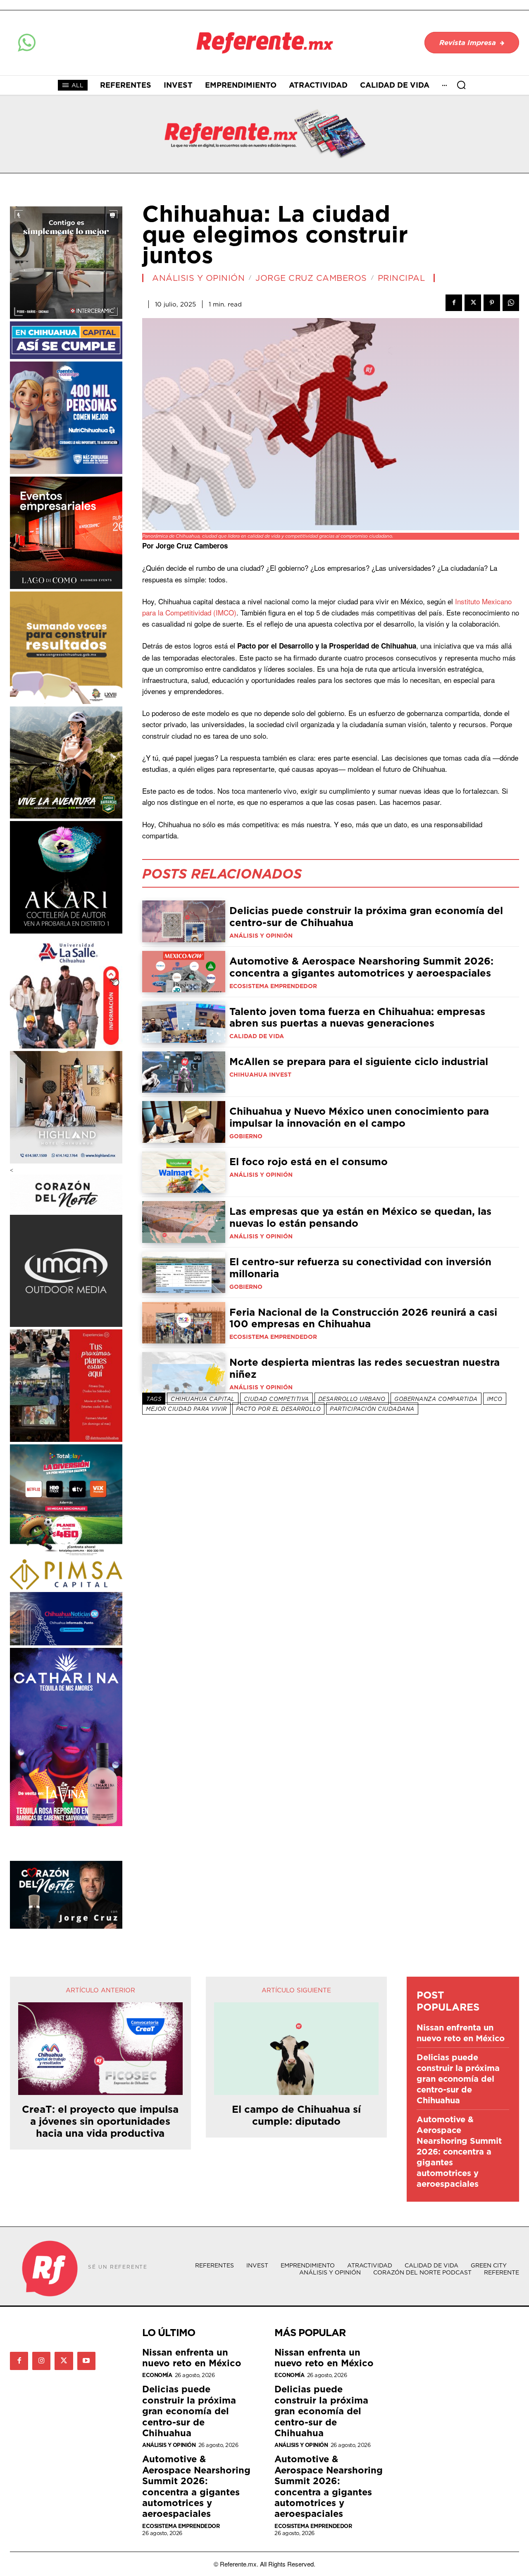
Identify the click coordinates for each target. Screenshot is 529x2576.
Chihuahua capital (203, 1399)
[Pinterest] (492, 303)
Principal (402, 278)
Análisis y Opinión (198, 278)
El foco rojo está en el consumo (309, 1161)
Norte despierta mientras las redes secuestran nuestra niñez (365, 1368)
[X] (473, 303)
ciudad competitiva (276, 1399)
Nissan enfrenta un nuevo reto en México (461, 2033)
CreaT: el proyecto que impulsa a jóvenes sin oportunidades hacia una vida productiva (100, 2121)
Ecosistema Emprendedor (273, 986)
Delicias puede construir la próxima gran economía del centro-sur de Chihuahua (366, 916)
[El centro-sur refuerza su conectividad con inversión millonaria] (184, 1272)
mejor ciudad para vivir (186, 1409)
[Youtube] (86, 2361)
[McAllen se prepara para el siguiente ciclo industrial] (184, 1072)
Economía (157, 2375)
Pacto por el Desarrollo (279, 1409)
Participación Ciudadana (372, 1409)
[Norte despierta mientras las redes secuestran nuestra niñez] (184, 1373)
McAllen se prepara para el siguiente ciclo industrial (359, 1061)
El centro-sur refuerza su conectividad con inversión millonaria (360, 1268)
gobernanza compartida (436, 1399)
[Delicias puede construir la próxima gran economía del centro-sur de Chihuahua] (184, 921)
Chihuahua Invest (260, 1075)
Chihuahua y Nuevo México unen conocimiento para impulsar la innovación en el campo (359, 1117)
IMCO (495, 1399)
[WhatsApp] (511, 303)
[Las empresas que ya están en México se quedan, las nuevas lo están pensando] (184, 1222)
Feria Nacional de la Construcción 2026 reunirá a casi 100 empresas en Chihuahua (363, 1318)
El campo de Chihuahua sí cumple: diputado (296, 2115)
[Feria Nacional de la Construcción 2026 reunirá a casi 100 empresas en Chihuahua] (184, 1323)
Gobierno (246, 1136)
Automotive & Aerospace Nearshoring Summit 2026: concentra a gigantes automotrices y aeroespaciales (361, 967)
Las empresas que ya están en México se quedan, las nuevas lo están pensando (360, 1217)
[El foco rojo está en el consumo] (184, 1172)
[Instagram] (41, 2361)
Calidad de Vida (257, 1036)
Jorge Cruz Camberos (311, 278)
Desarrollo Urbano (352, 1399)
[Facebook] (454, 303)
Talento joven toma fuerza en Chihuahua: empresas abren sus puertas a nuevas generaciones (357, 1017)
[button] (461, 85)
